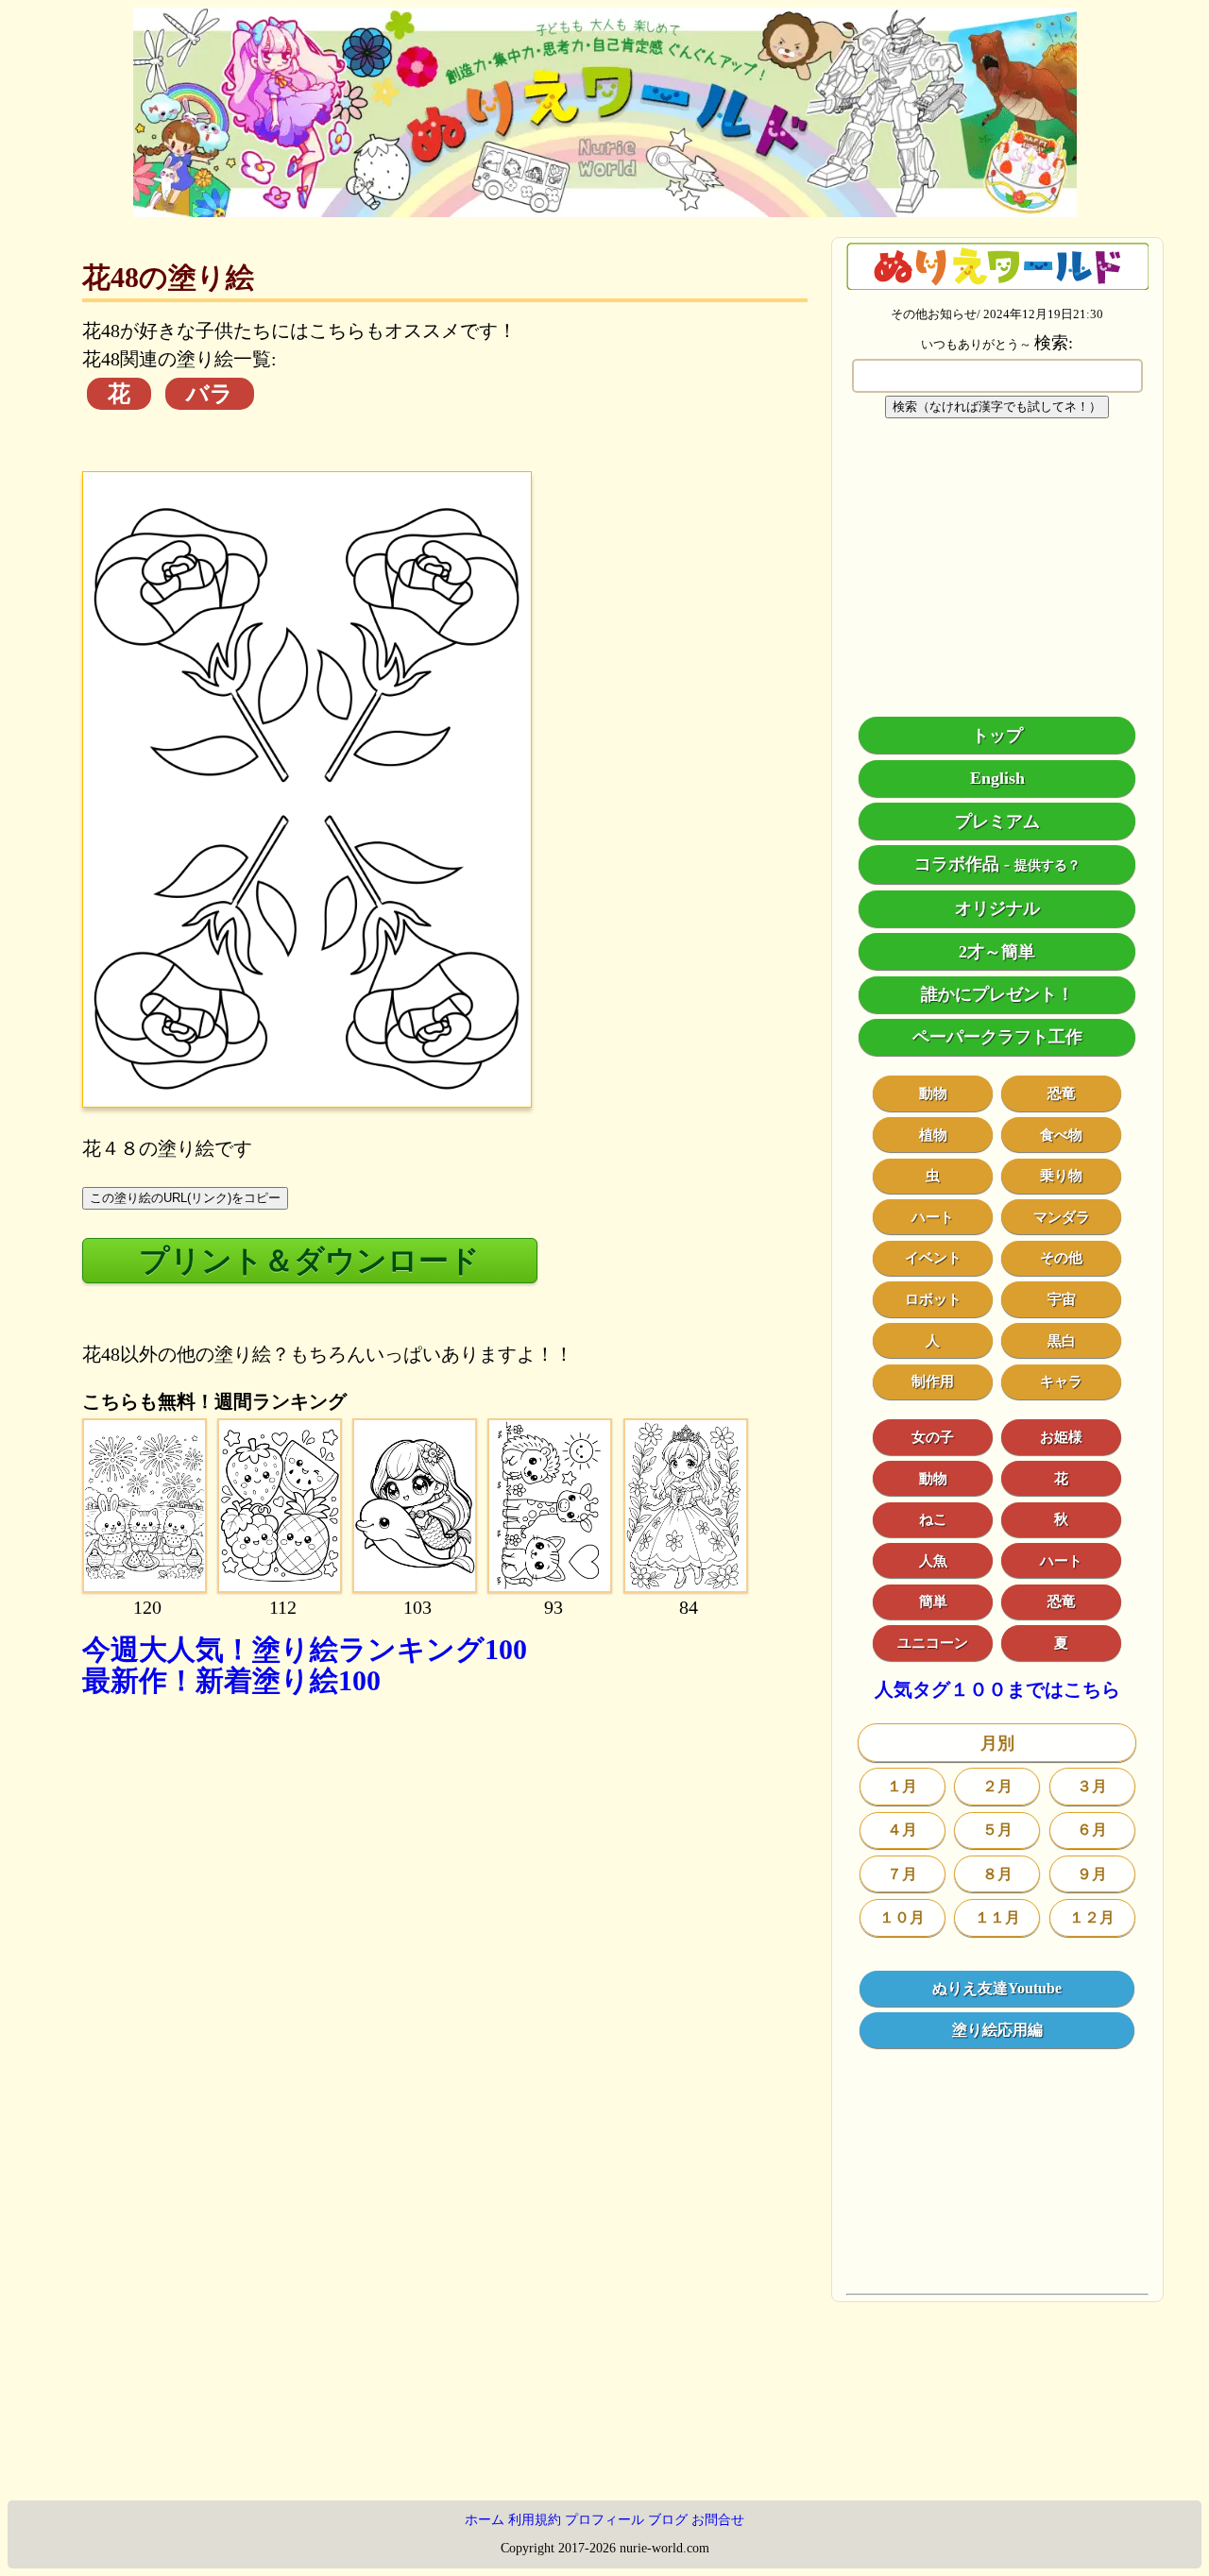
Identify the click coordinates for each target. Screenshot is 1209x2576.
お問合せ (718, 2520)
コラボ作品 (957, 864)
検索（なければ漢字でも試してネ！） (997, 407)
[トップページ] (605, 211)
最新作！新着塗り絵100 (231, 1680)
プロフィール (604, 2520)
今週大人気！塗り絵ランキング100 (305, 1649)
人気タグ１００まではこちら (997, 1690)
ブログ (668, 2520)
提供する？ (1047, 865)
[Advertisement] (445, 1915)
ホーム (485, 2520)
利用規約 (535, 2520)
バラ (210, 394)
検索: (1054, 343)
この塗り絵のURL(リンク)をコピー (185, 1198)
